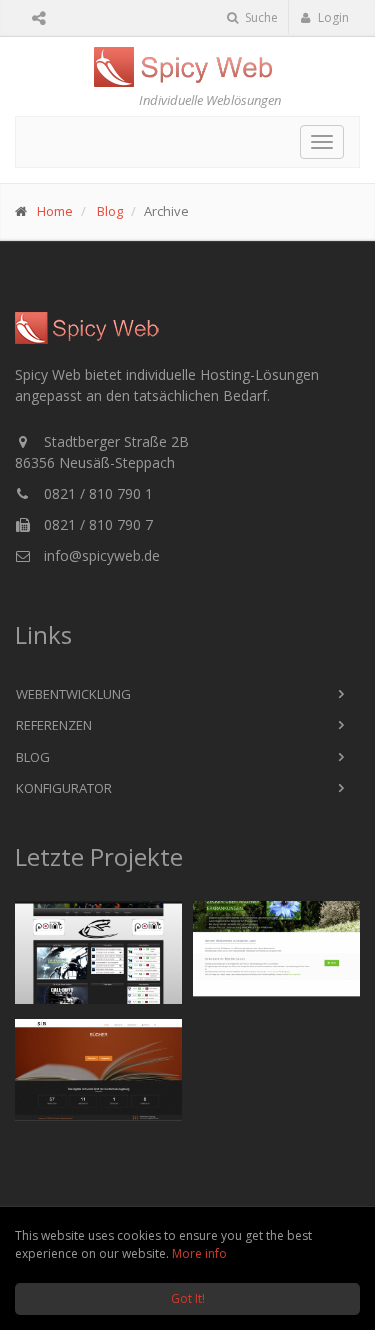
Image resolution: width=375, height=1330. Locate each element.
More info (199, 1253)
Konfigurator (64, 788)
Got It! (188, 1298)
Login (332, 17)
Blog (110, 211)
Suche (260, 17)
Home (55, 211)
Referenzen (54, 725)
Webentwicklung (73, 694)
